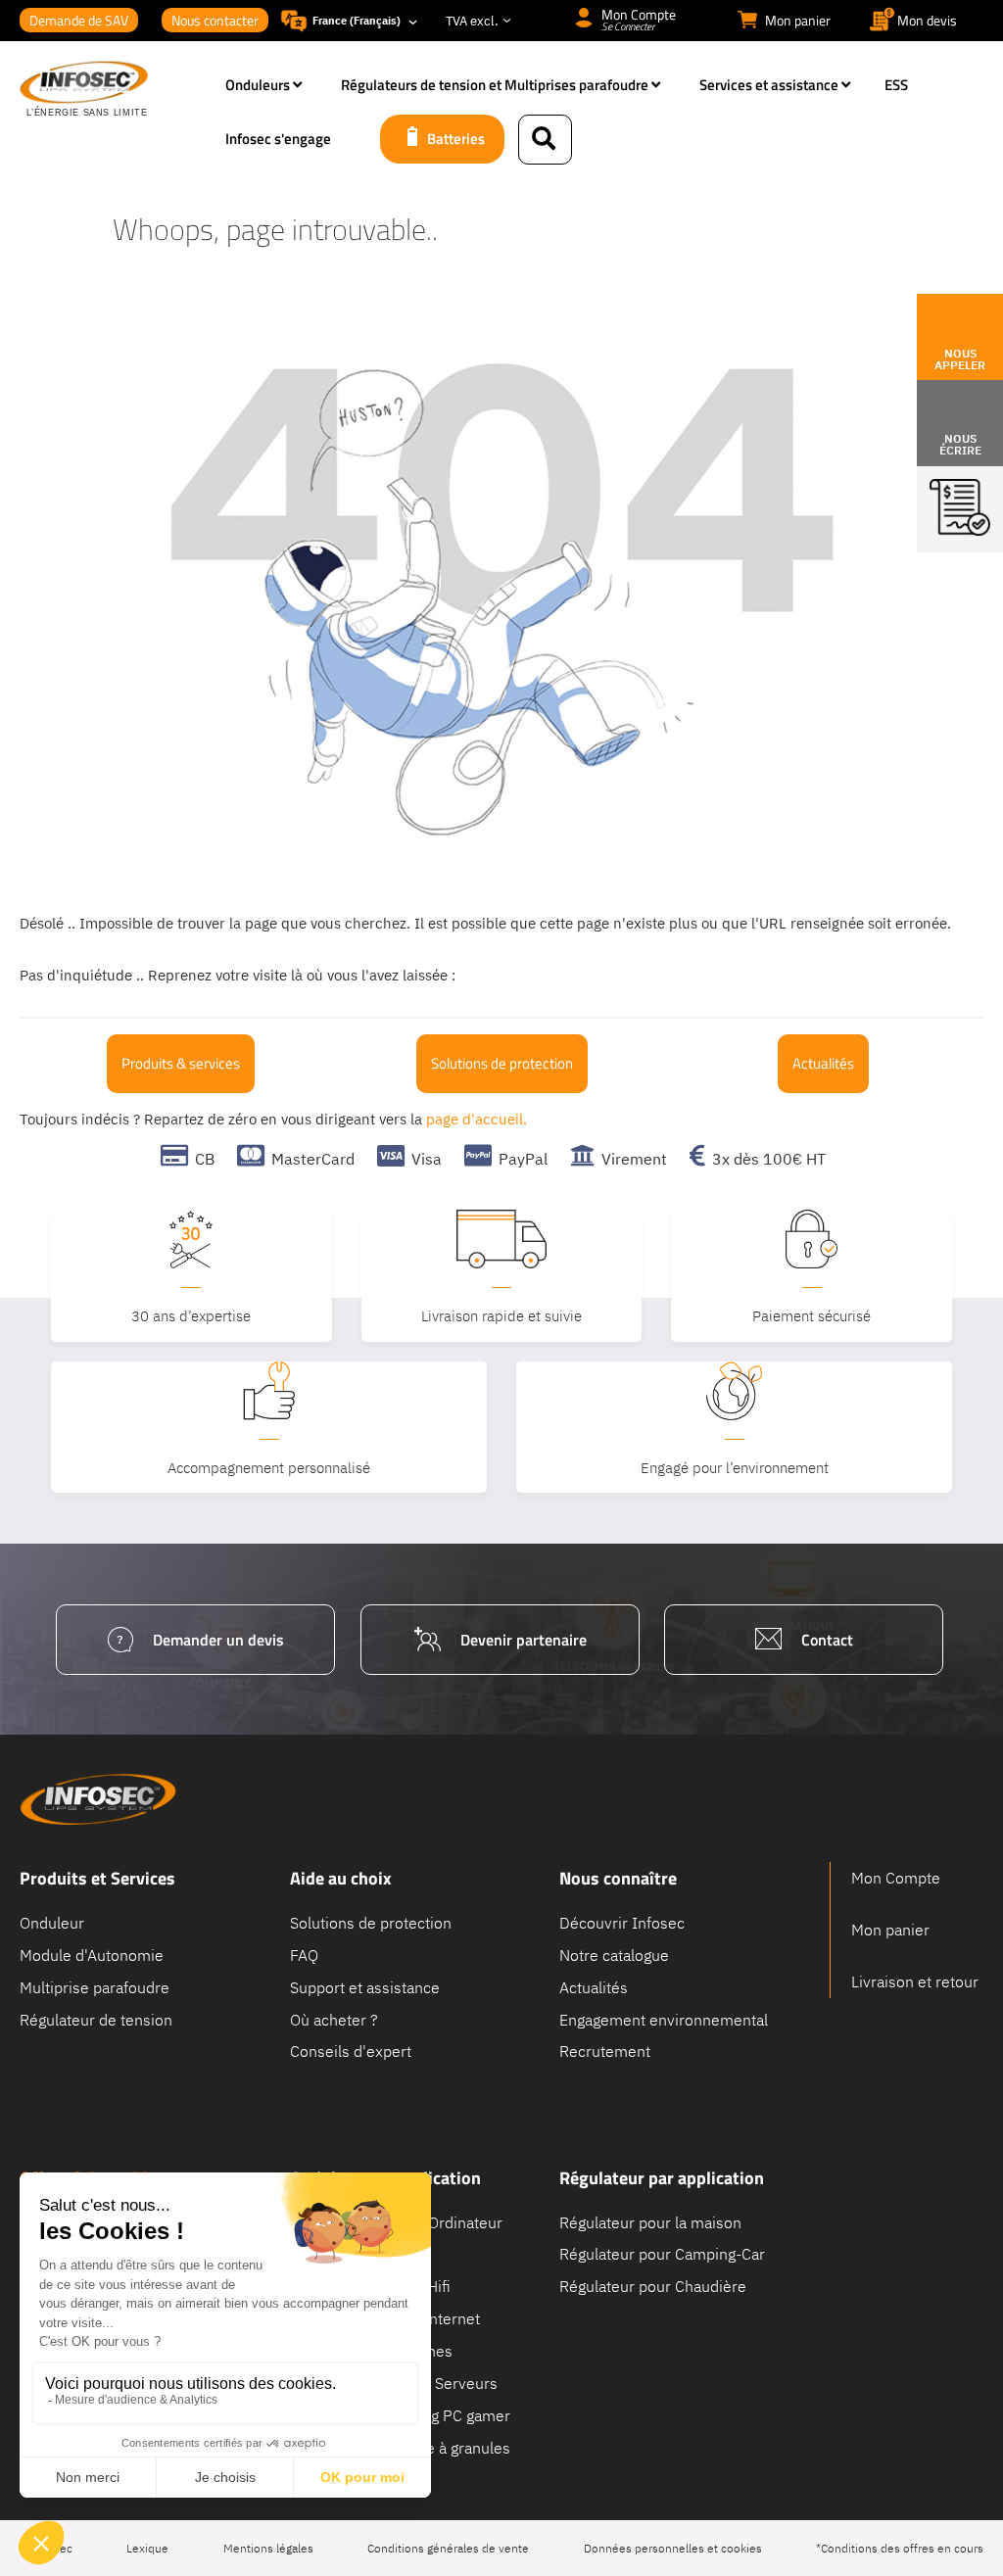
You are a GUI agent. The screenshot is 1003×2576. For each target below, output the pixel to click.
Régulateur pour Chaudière (653, 2286)
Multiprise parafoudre (95, 1986)
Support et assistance (365, 1986)
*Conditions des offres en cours (900, 2548)
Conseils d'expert (351, 2051)
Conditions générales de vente (448, 2548)
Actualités (823, 1063)
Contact (827, 1640)
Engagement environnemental (664, 2019)
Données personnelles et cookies (673, 2548)
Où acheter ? (334, 2019)
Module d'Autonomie (92, 1954)
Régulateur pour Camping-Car (662, 2254)
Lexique (147, 2548)
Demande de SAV (79, 20)
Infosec (98, 1799)
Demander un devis (218, 1640)
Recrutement (605, 2051)
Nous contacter (215, 20)
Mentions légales (268, 2548)
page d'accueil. (477, 1119)
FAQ (304, 1954)
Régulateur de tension (96, 2019)
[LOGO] (113, 90)
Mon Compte (896, 1878)
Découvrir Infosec (622, 1923)
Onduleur (52, 1923)
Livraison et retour (915, 1981)
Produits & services (181, 1063)
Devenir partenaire (524, 1640)
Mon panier (890, 1930)
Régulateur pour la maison (650, 2221)
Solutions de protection (502, 1063)
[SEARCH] (545, 140)
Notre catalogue (614, 1954)
